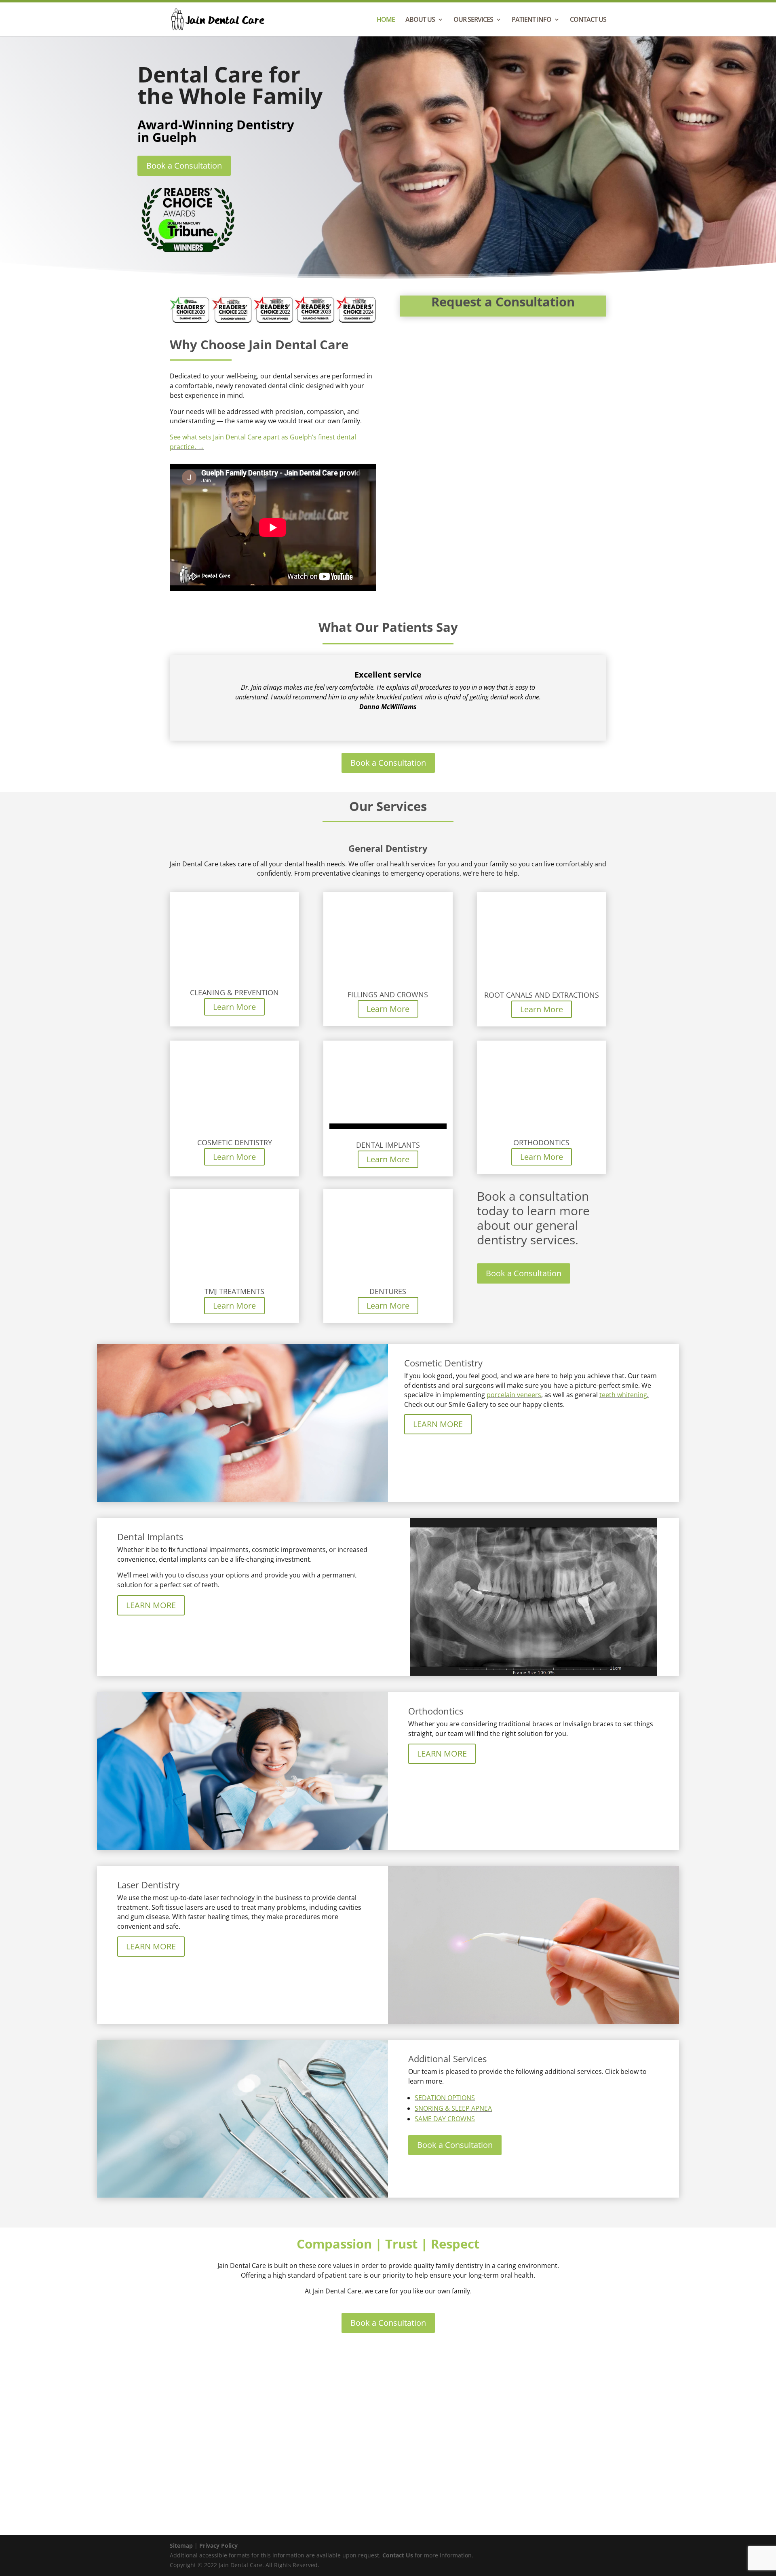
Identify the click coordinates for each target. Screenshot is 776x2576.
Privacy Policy (218, 2545)
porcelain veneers (514, 1395)
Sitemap (181, 2545)
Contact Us (397, 2555)
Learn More (234, 1007)
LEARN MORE (438, 1424)
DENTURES (388, 1291)
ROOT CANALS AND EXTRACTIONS (542, 995)
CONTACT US (588, 20)
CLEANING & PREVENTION (234, 992)
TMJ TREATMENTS (234, 1291)
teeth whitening (623, 1395)
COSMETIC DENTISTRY (235, 1142)
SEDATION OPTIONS (445, 2098)
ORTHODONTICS (541, 1142)
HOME (386, 20)
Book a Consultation (184, 166)
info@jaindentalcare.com (495, 2449)
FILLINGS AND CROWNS (388, 995)
